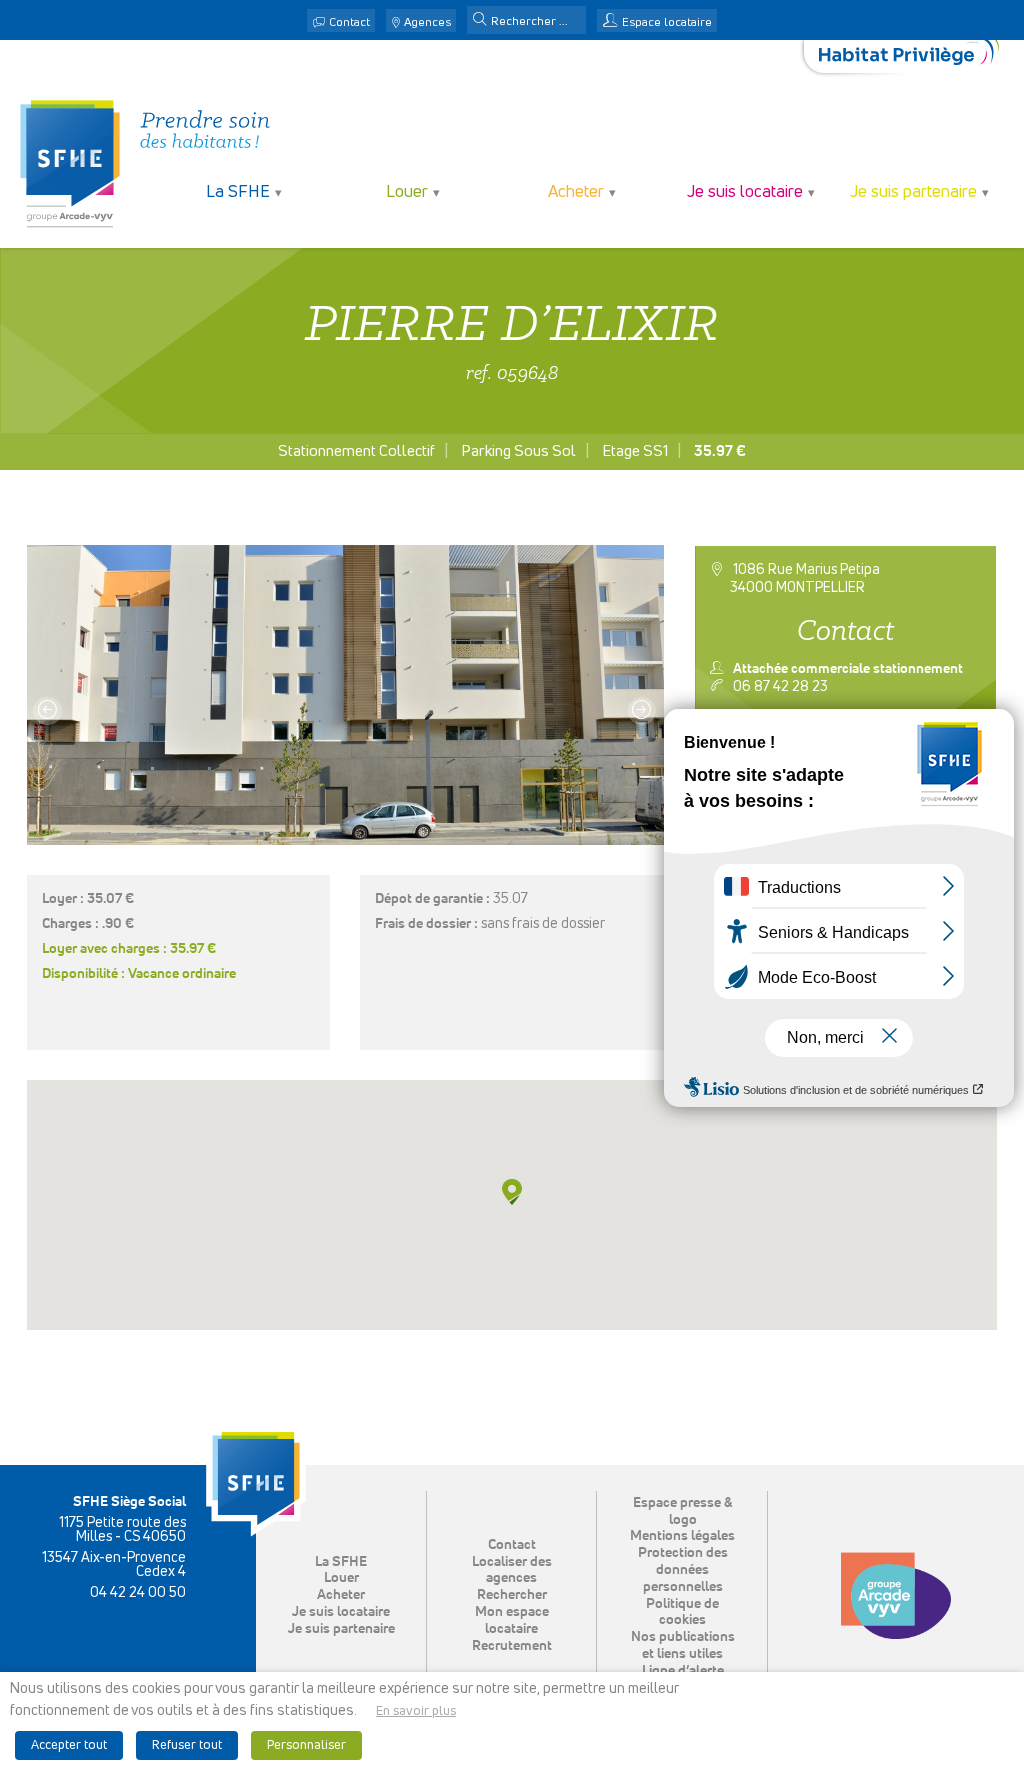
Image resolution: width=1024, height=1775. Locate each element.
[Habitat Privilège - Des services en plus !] (909, 56)
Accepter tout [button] (69, 1745)
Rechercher (512, 1595)
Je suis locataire (341, 1612)
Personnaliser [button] (306, 1745)
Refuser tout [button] (187, 1745)
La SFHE (341, 1562)
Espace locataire (667, 23)
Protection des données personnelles (683, 1570)
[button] (480, 21)
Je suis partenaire (341, 1629)
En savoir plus (416, 1711)
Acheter (341, 1595)
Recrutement (512, 1646)
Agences (427, 23)
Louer (341, 1578)
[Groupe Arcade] (896, 1596)
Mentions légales (682, 1536)
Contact (349, 23)
